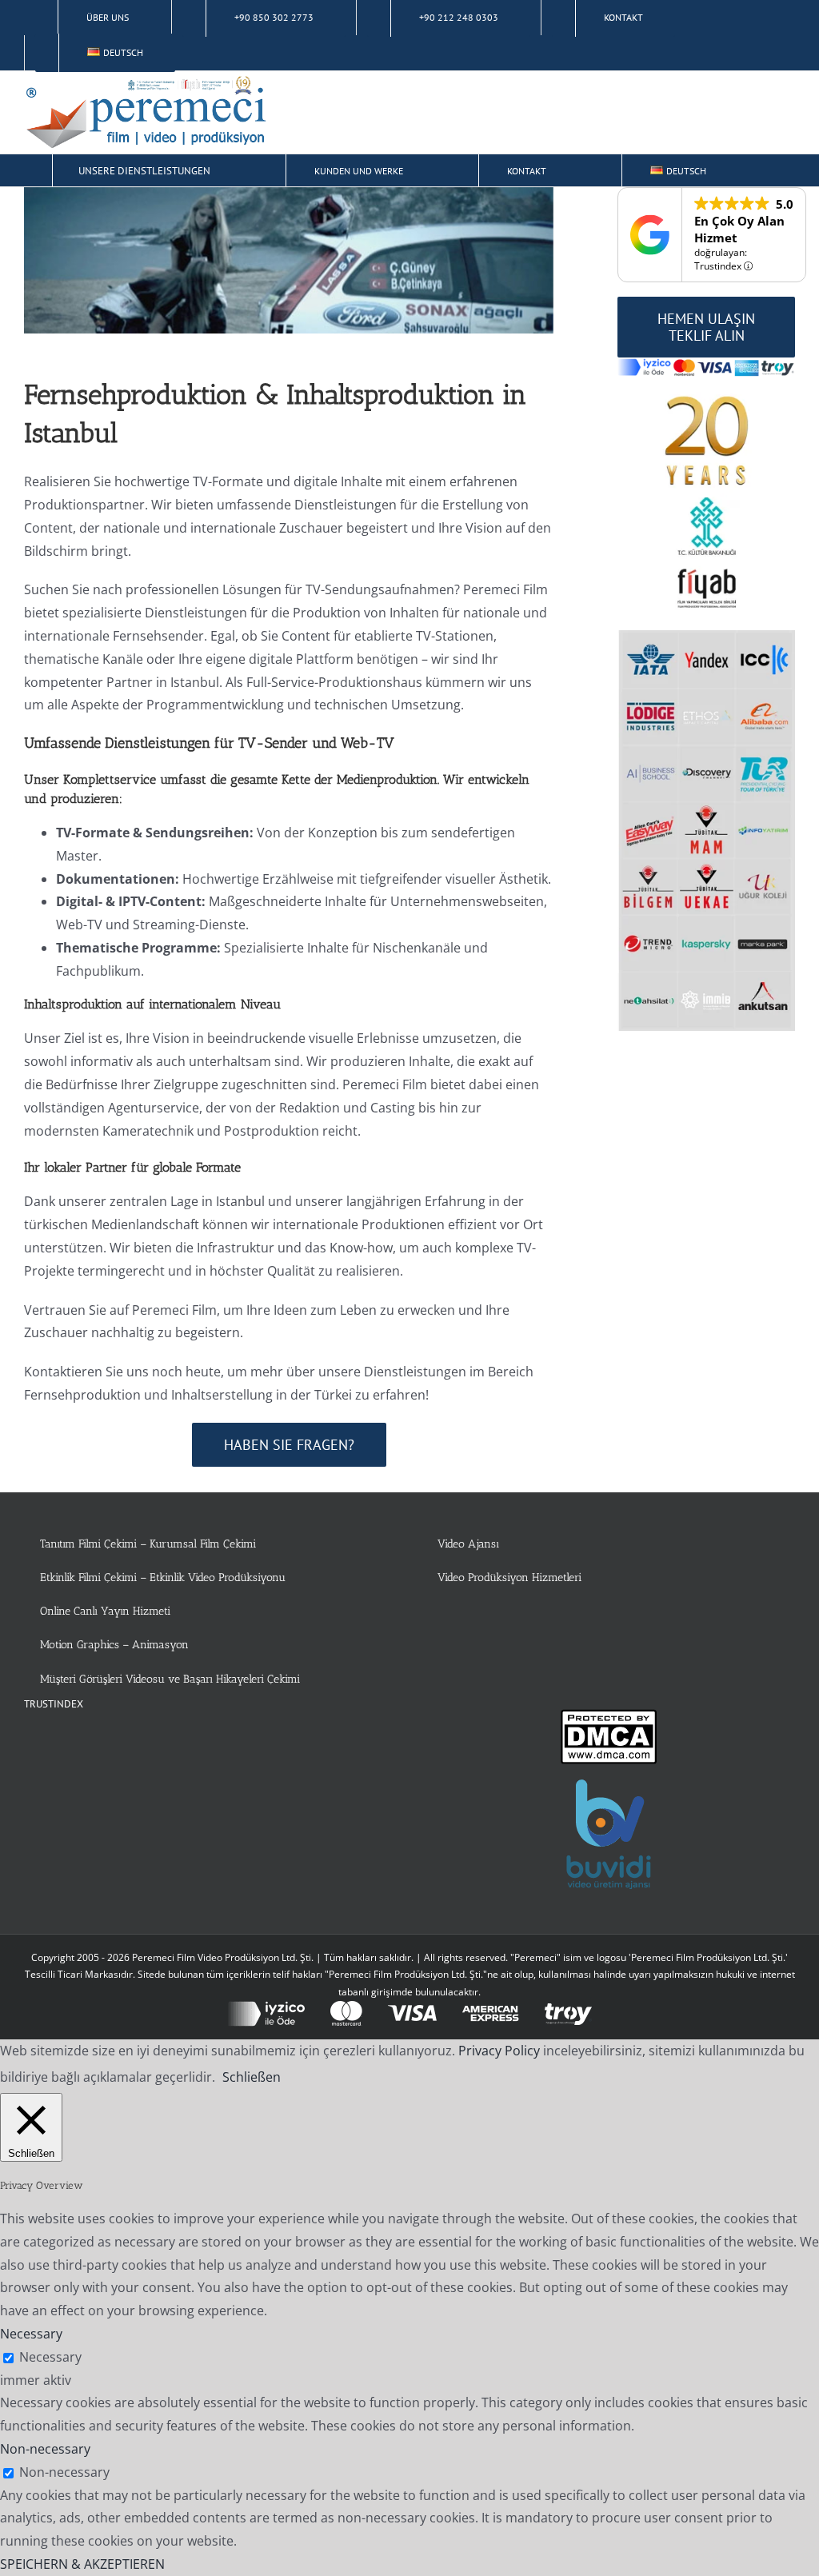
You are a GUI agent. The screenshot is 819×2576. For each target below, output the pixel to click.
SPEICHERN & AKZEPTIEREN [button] (82, 2564)
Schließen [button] (252, 2077)
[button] (763, 170)
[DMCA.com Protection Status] (608, 1720)
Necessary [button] (31, 2334)
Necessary (50, 2357)
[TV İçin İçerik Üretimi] (289, 260)
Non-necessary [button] (45, 2449)
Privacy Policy (499, 2051)
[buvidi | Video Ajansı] (609, 1788)
